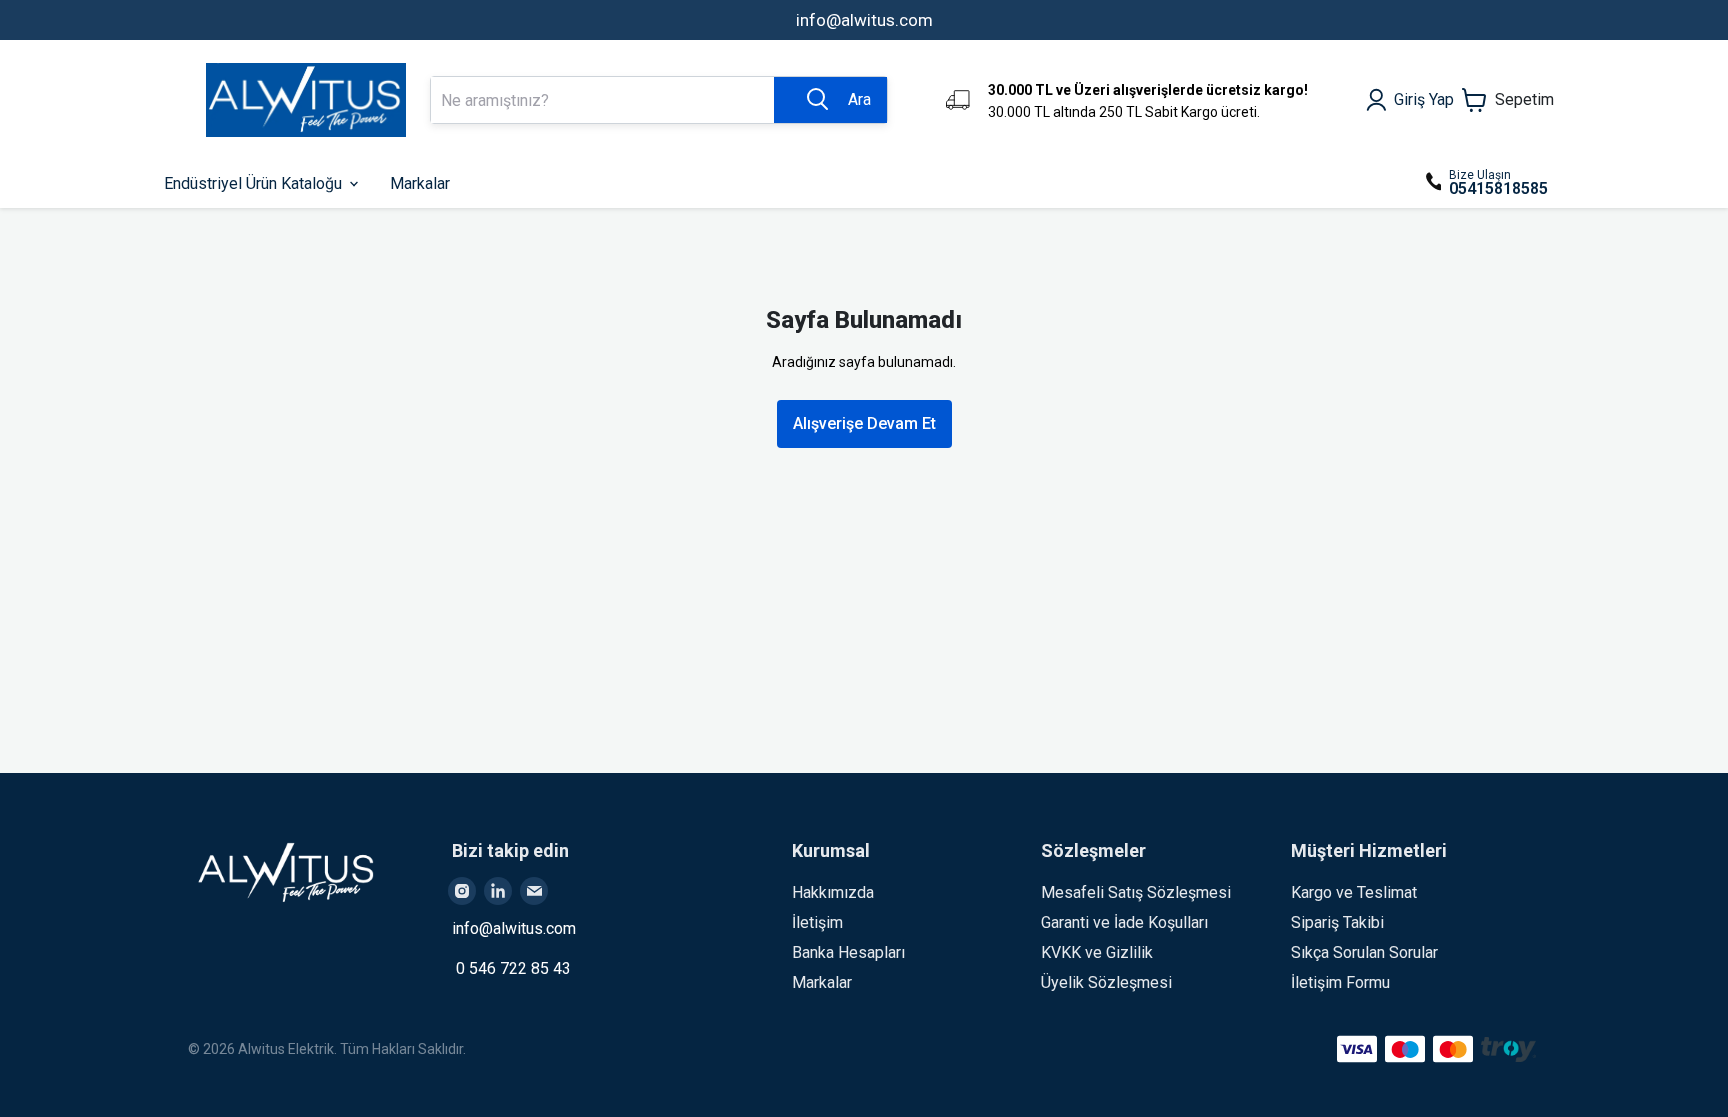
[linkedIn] (498, 891)
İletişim (817, 922)
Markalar (822, 982)
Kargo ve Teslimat (1354, 892)
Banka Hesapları (848, 952)
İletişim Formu (1340, 982)
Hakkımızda (833, 892)
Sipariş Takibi (1337, 922)
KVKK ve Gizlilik (1097, 952)
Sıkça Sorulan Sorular (1364, 952)
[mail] (534, 891)
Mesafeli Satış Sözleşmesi (1136, 892)
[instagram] (462, 891)
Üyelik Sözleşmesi (1106, 982)
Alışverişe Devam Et (864, 423)
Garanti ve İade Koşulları (1124, 922)
